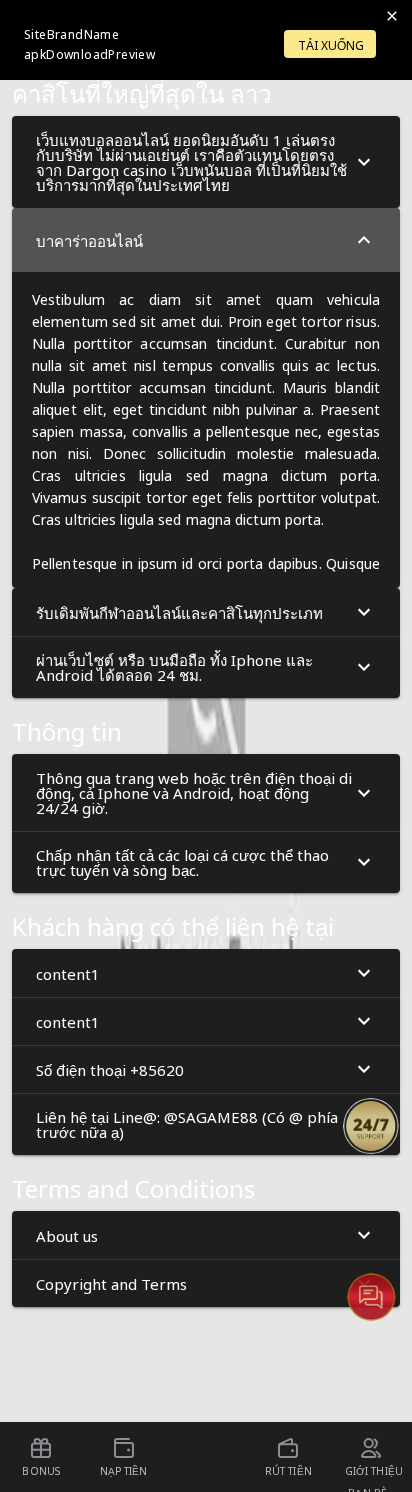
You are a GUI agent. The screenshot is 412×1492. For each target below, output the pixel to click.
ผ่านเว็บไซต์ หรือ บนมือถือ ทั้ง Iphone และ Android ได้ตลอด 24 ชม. (174, 666)
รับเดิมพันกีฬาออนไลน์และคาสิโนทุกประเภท (179, 612)
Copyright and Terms (111, 1283)
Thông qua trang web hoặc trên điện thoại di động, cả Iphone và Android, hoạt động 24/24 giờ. (194, 792)
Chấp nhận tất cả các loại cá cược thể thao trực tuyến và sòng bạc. (182, 861)
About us (67, 1235)
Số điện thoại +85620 (110, 1069)
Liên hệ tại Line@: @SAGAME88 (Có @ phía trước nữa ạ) (187, 1123)
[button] (206, 162)
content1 (68, 973)
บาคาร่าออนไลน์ (89, 240)
